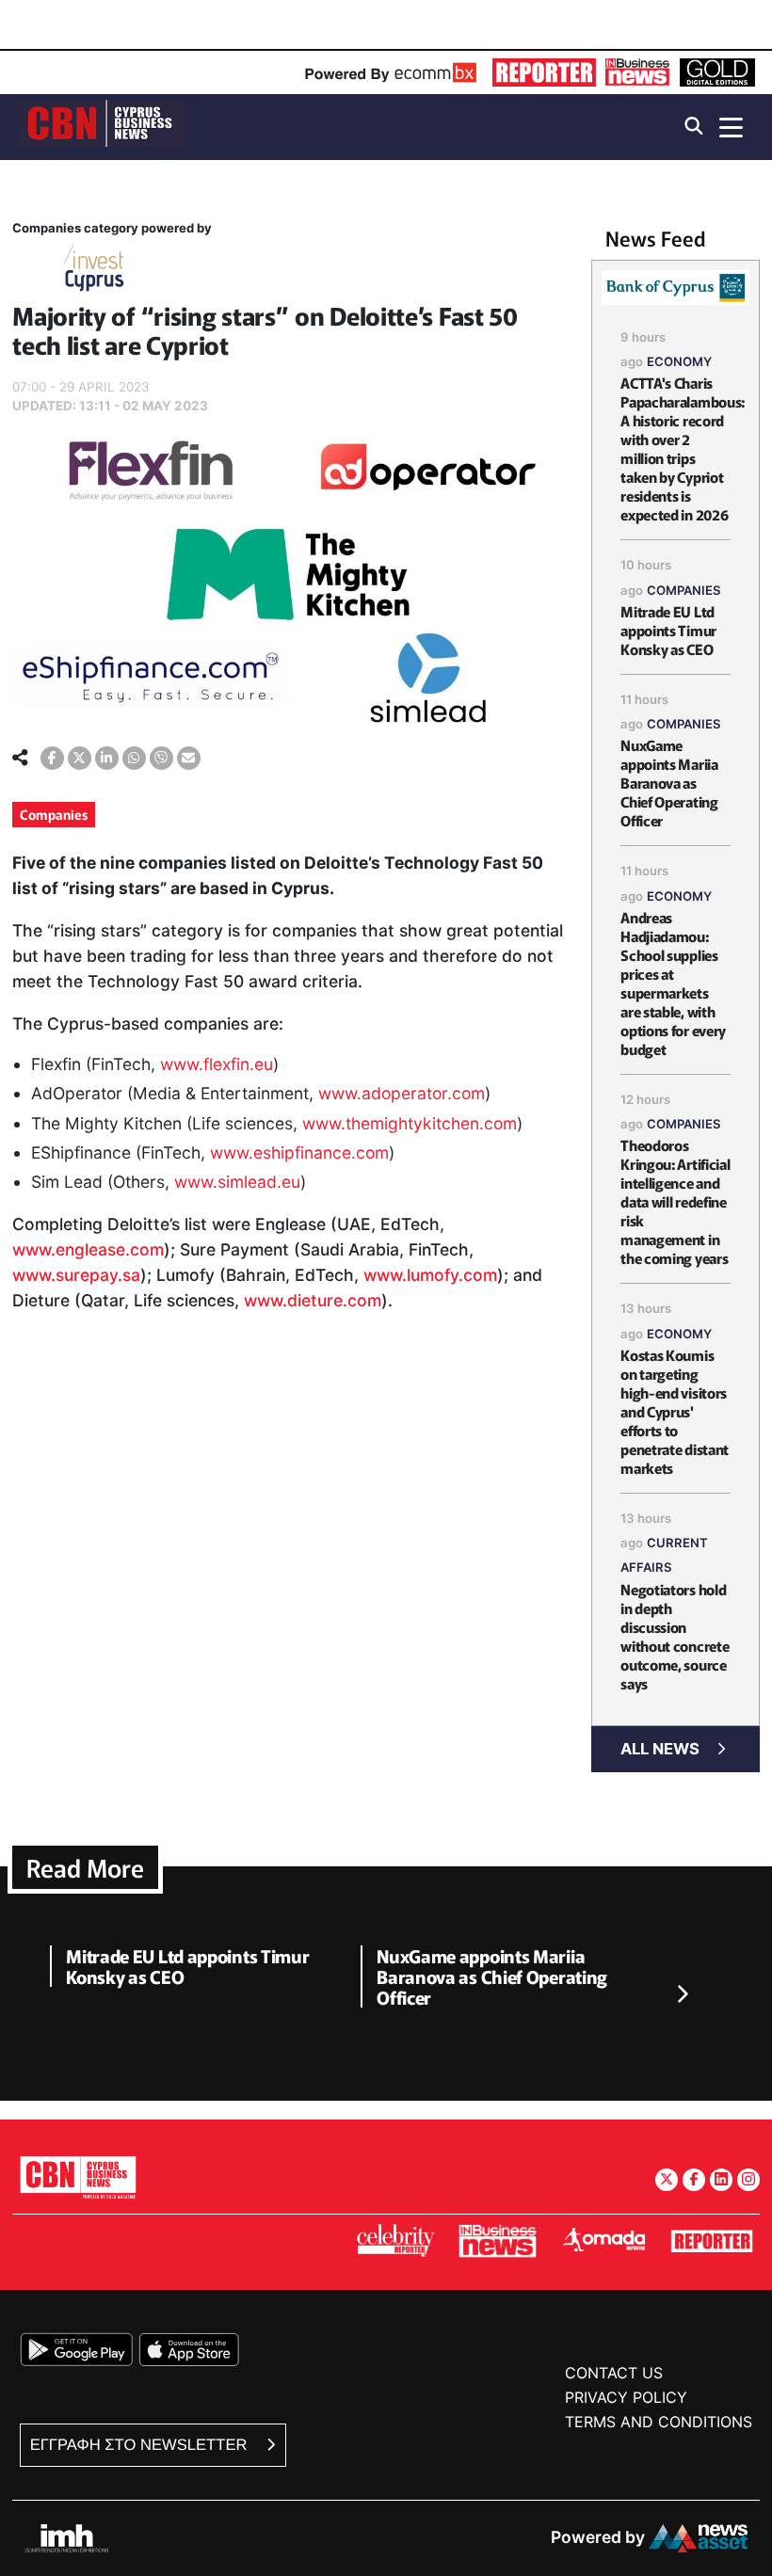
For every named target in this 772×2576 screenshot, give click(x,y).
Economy (679, 361)
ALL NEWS (660, 1749)
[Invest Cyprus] (94, 272)
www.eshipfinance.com (299, 1152)
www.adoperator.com (402, 1093)
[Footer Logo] (78, 2176)
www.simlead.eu (237, 1182)
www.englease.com (88, 1249)
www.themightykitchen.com (410, 1123)
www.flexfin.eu (217, 1064)
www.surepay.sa (76, 1275)
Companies (54, 814)
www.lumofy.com (430, 1275)
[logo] (102, 126)
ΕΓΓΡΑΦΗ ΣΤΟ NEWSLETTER (141, 2445)
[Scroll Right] (682, 1994)
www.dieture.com (313, 1300)
